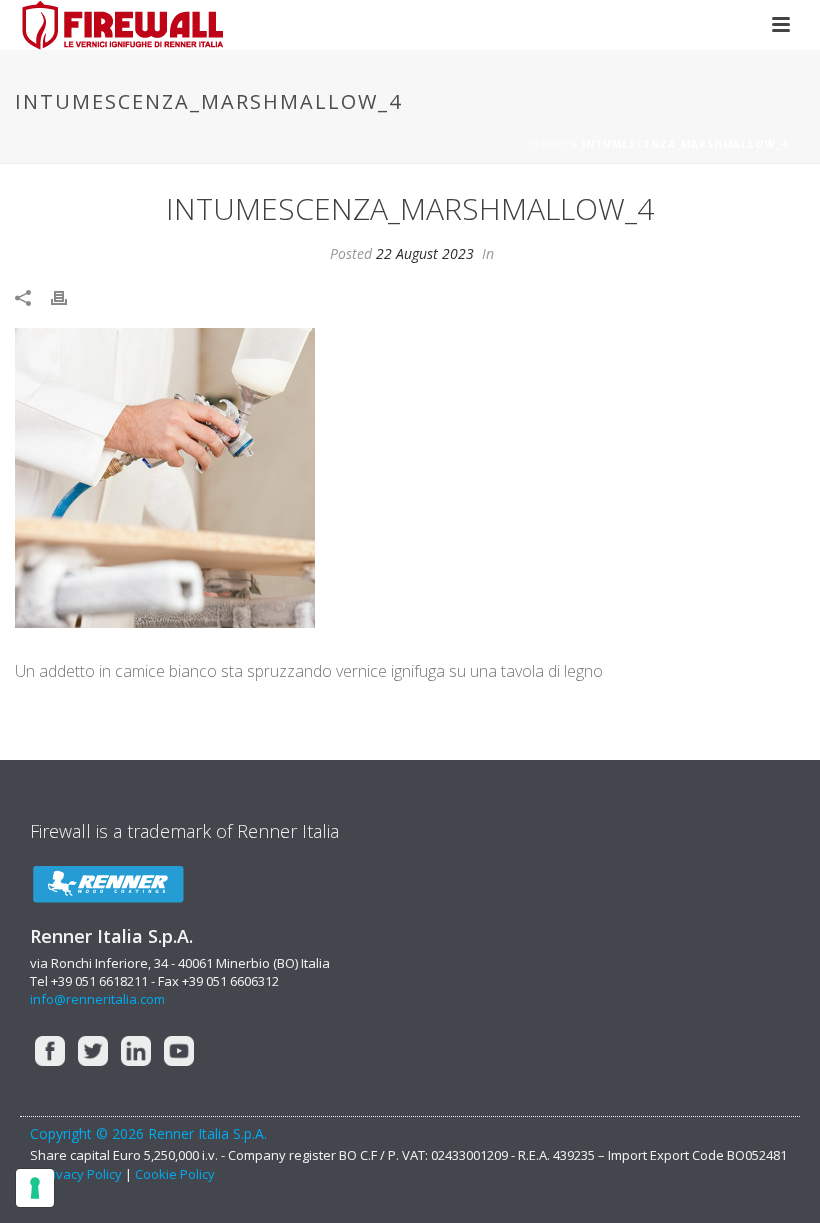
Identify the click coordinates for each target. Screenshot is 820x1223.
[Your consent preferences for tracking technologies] (35, 1188)
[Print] (69, 296)
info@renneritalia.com (97, 999)
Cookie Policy (175, 1174)
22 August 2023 (425, 253)
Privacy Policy (82, 1174)
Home (549, 144)
